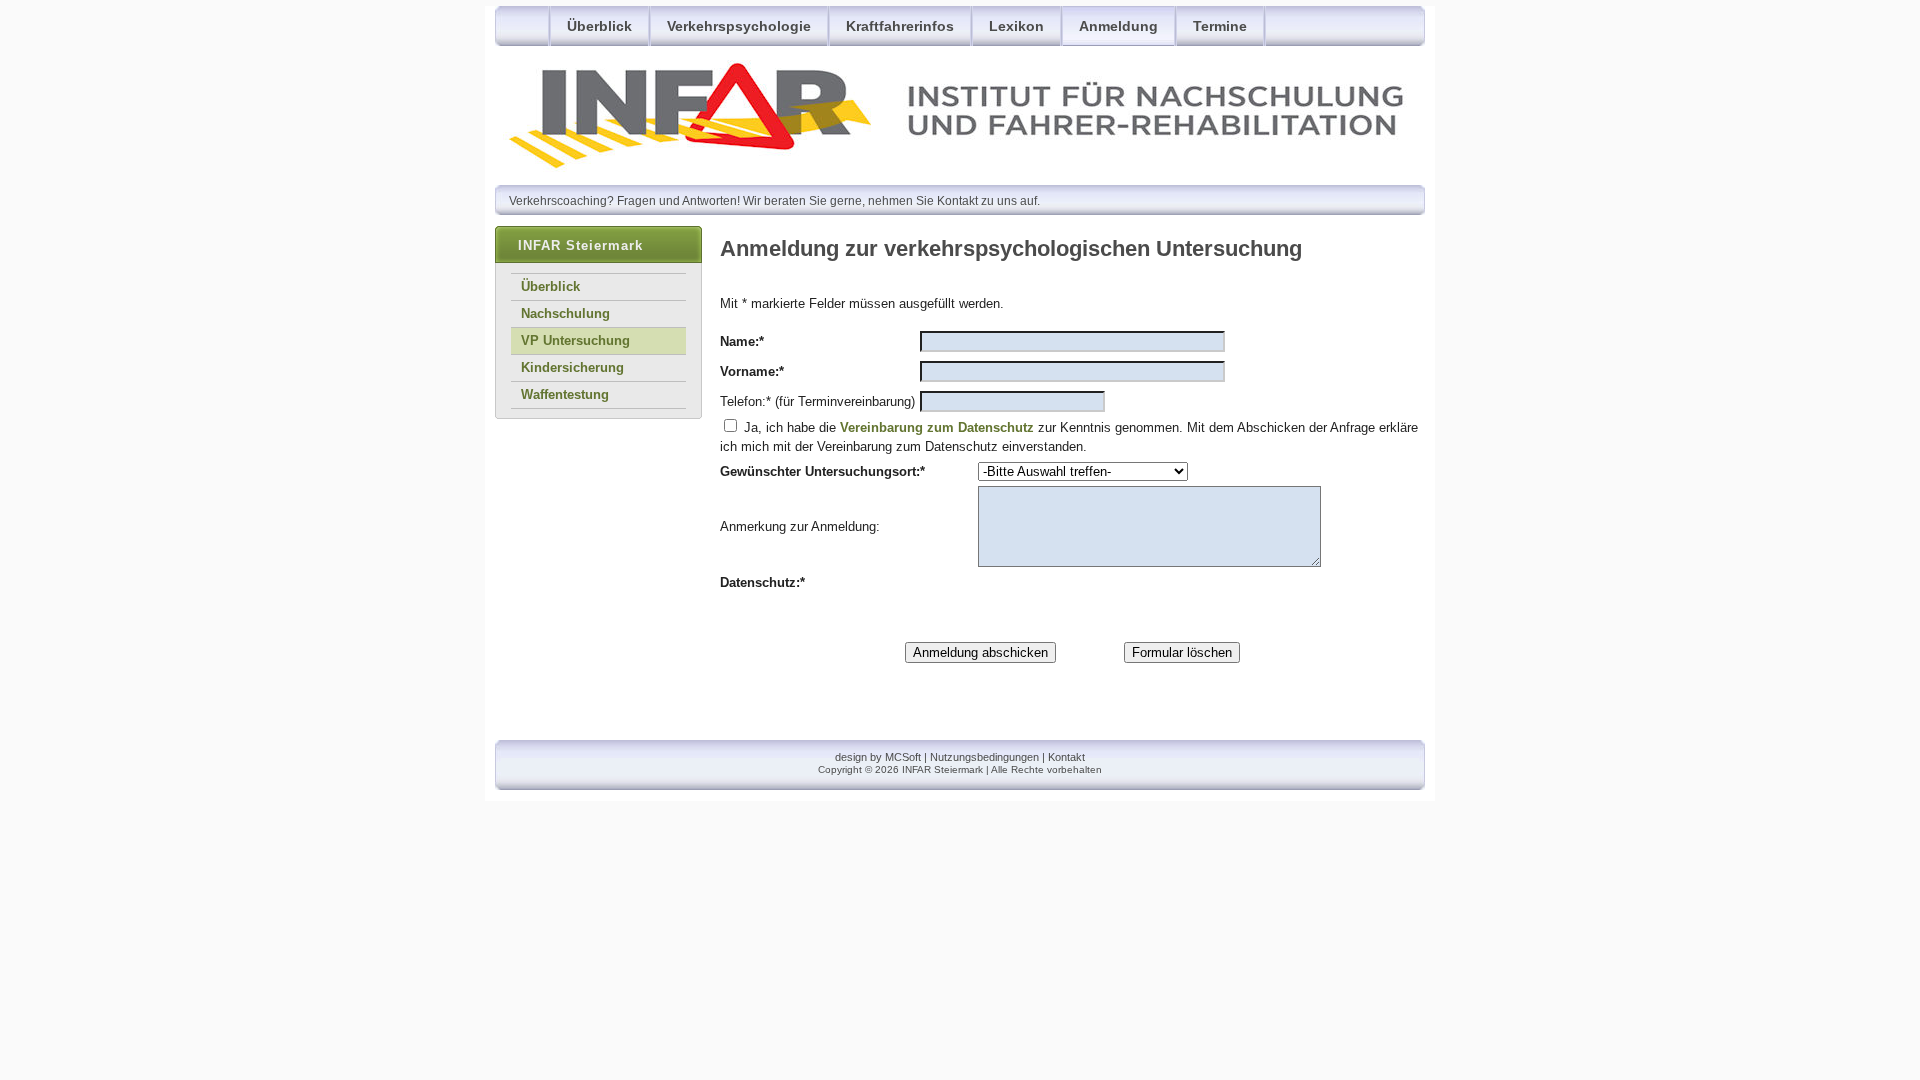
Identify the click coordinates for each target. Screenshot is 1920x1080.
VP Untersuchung (575, 340)
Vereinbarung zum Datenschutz (937, 427)
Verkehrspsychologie (739, 26)
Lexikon (1016, 26)
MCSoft (903, 757)
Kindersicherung (572, 367)
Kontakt (1066, 757)
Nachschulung (565, 313)
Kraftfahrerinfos (900, 26)
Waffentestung (565, 394)
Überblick (599, 26)
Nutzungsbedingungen (984, 757)
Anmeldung (1118, 26)
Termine (1220, 26)
